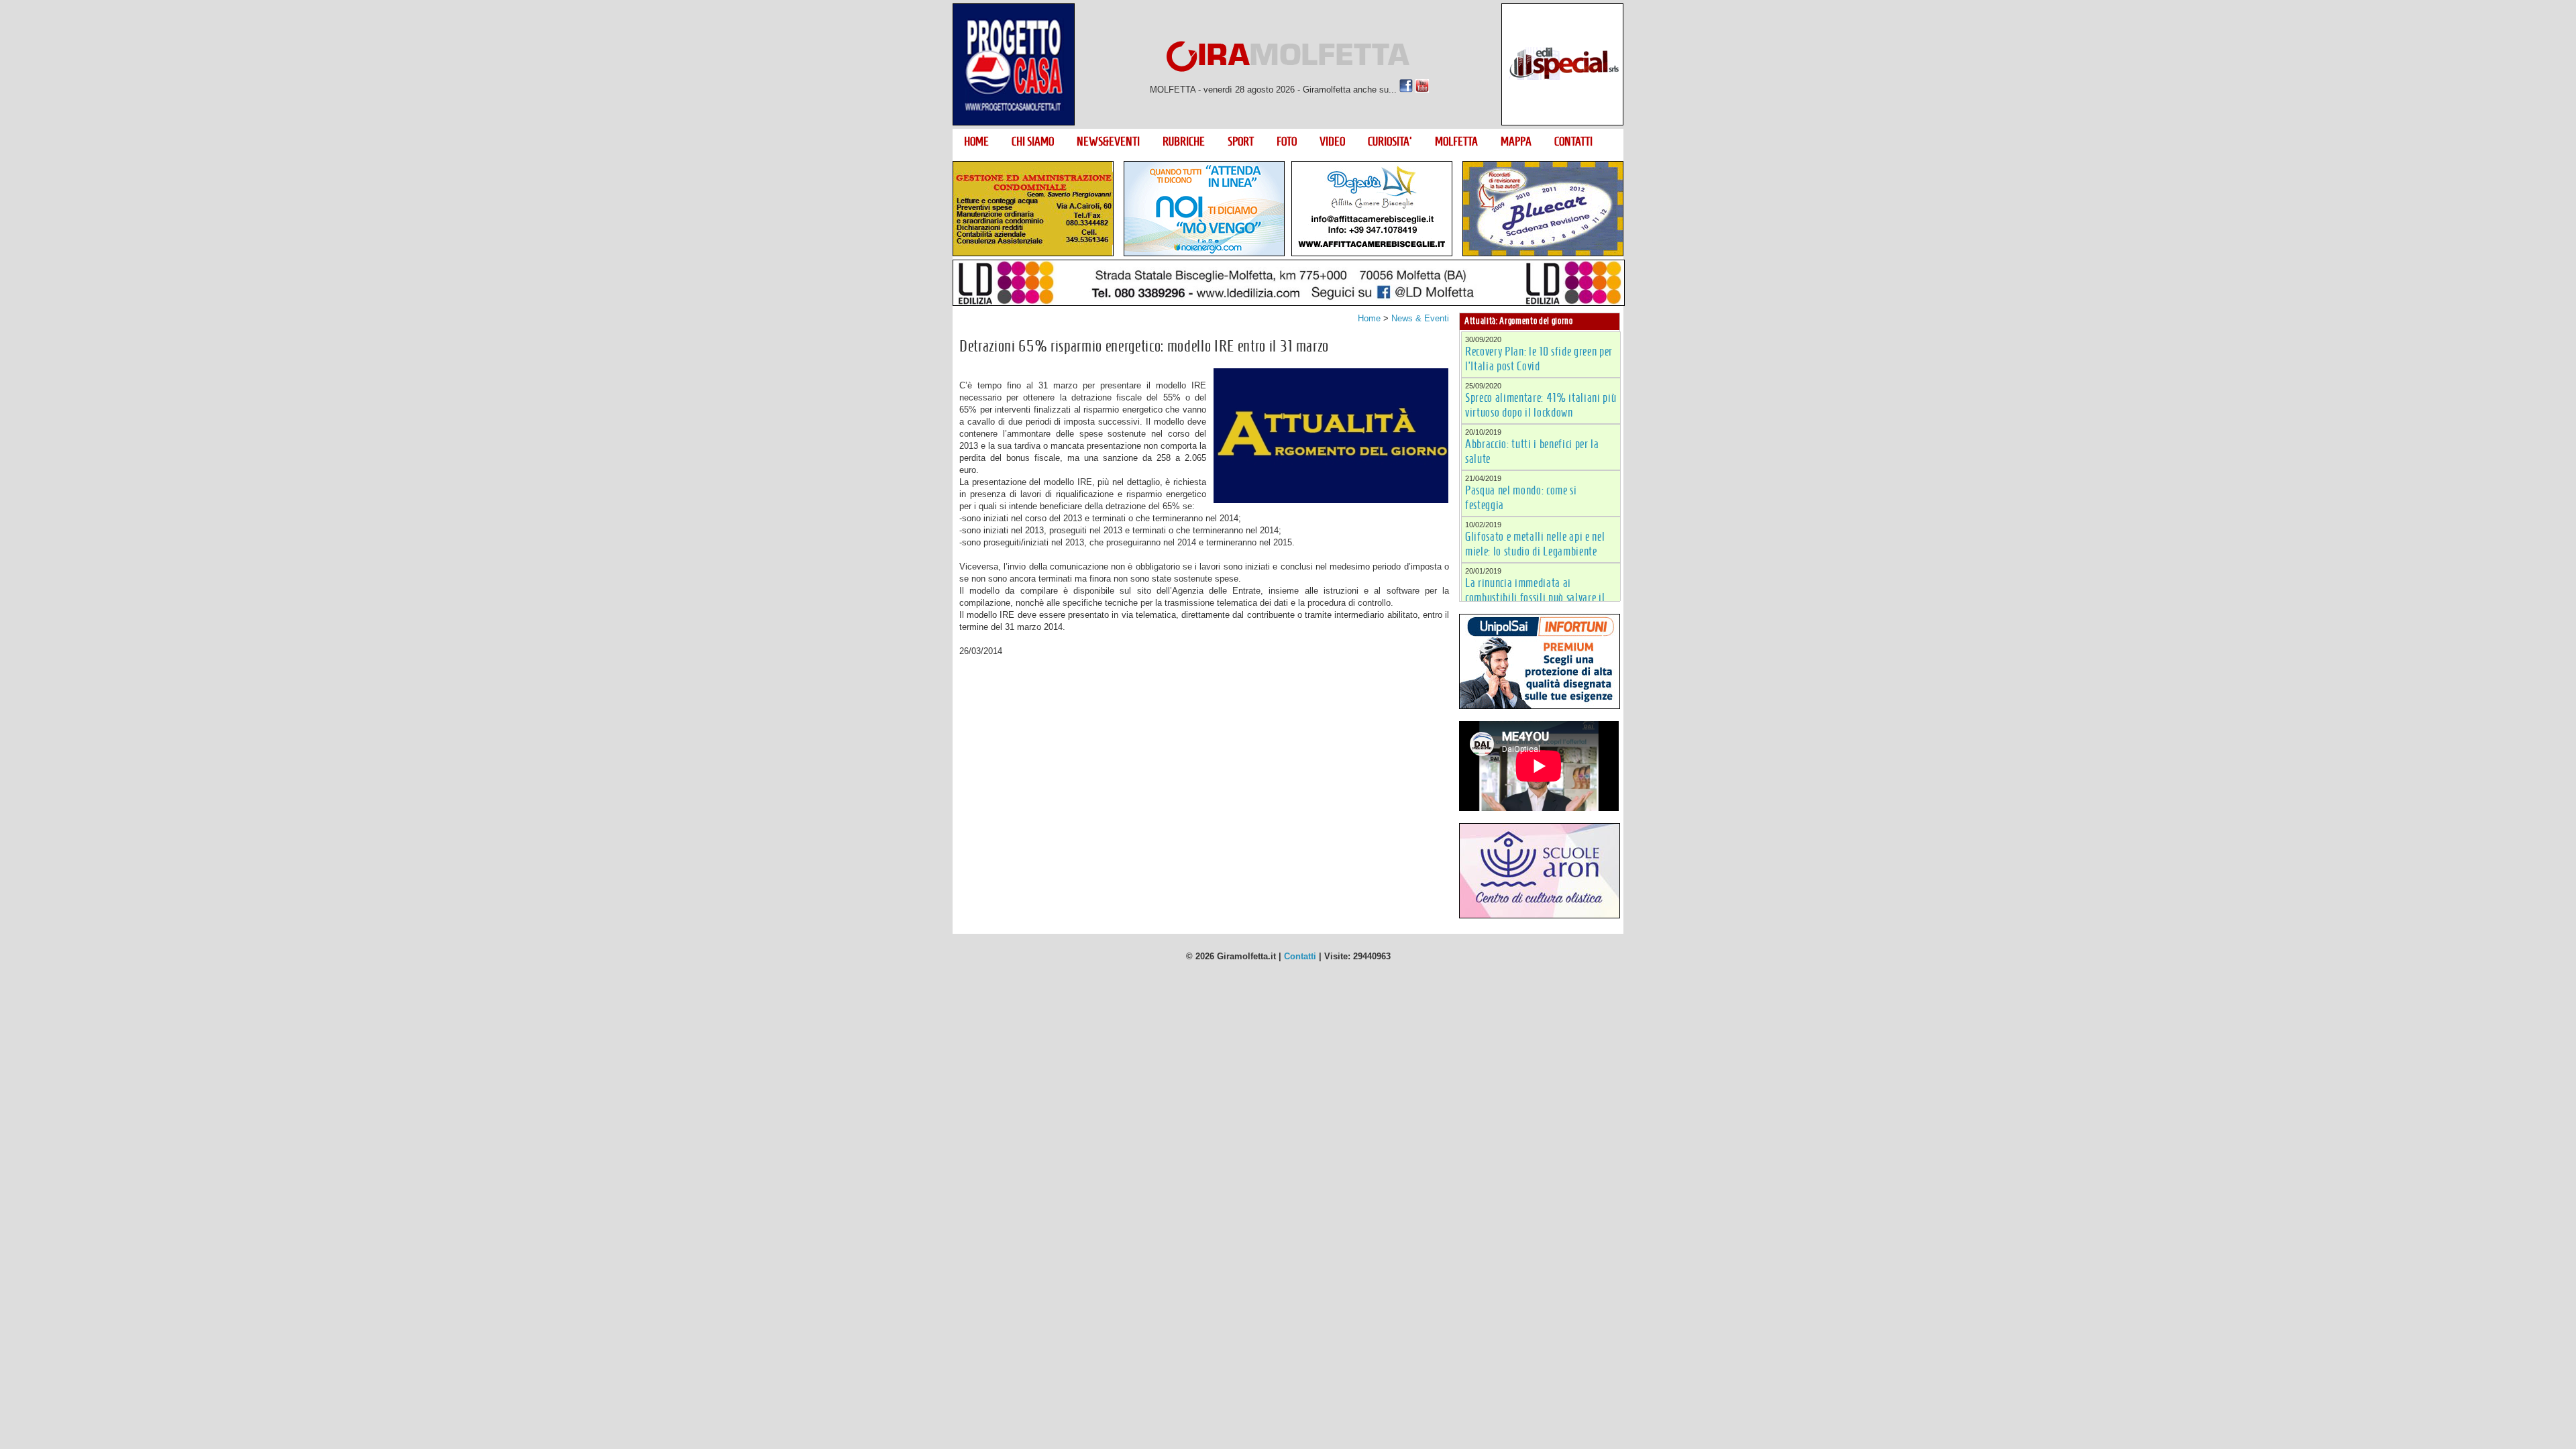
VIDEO (1332, 142)
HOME (976, 142)
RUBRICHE (1184, 142)
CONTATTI (1573, 142)
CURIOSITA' (1390, 142)
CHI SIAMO (1033, 142)
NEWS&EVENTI (1108, 142)
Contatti (1300, 956)
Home (1369, 318)
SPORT (1241, 142)
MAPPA (1516, 142)
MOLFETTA (1456, 142)
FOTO (1287, 142)
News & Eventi (1420, 318)
